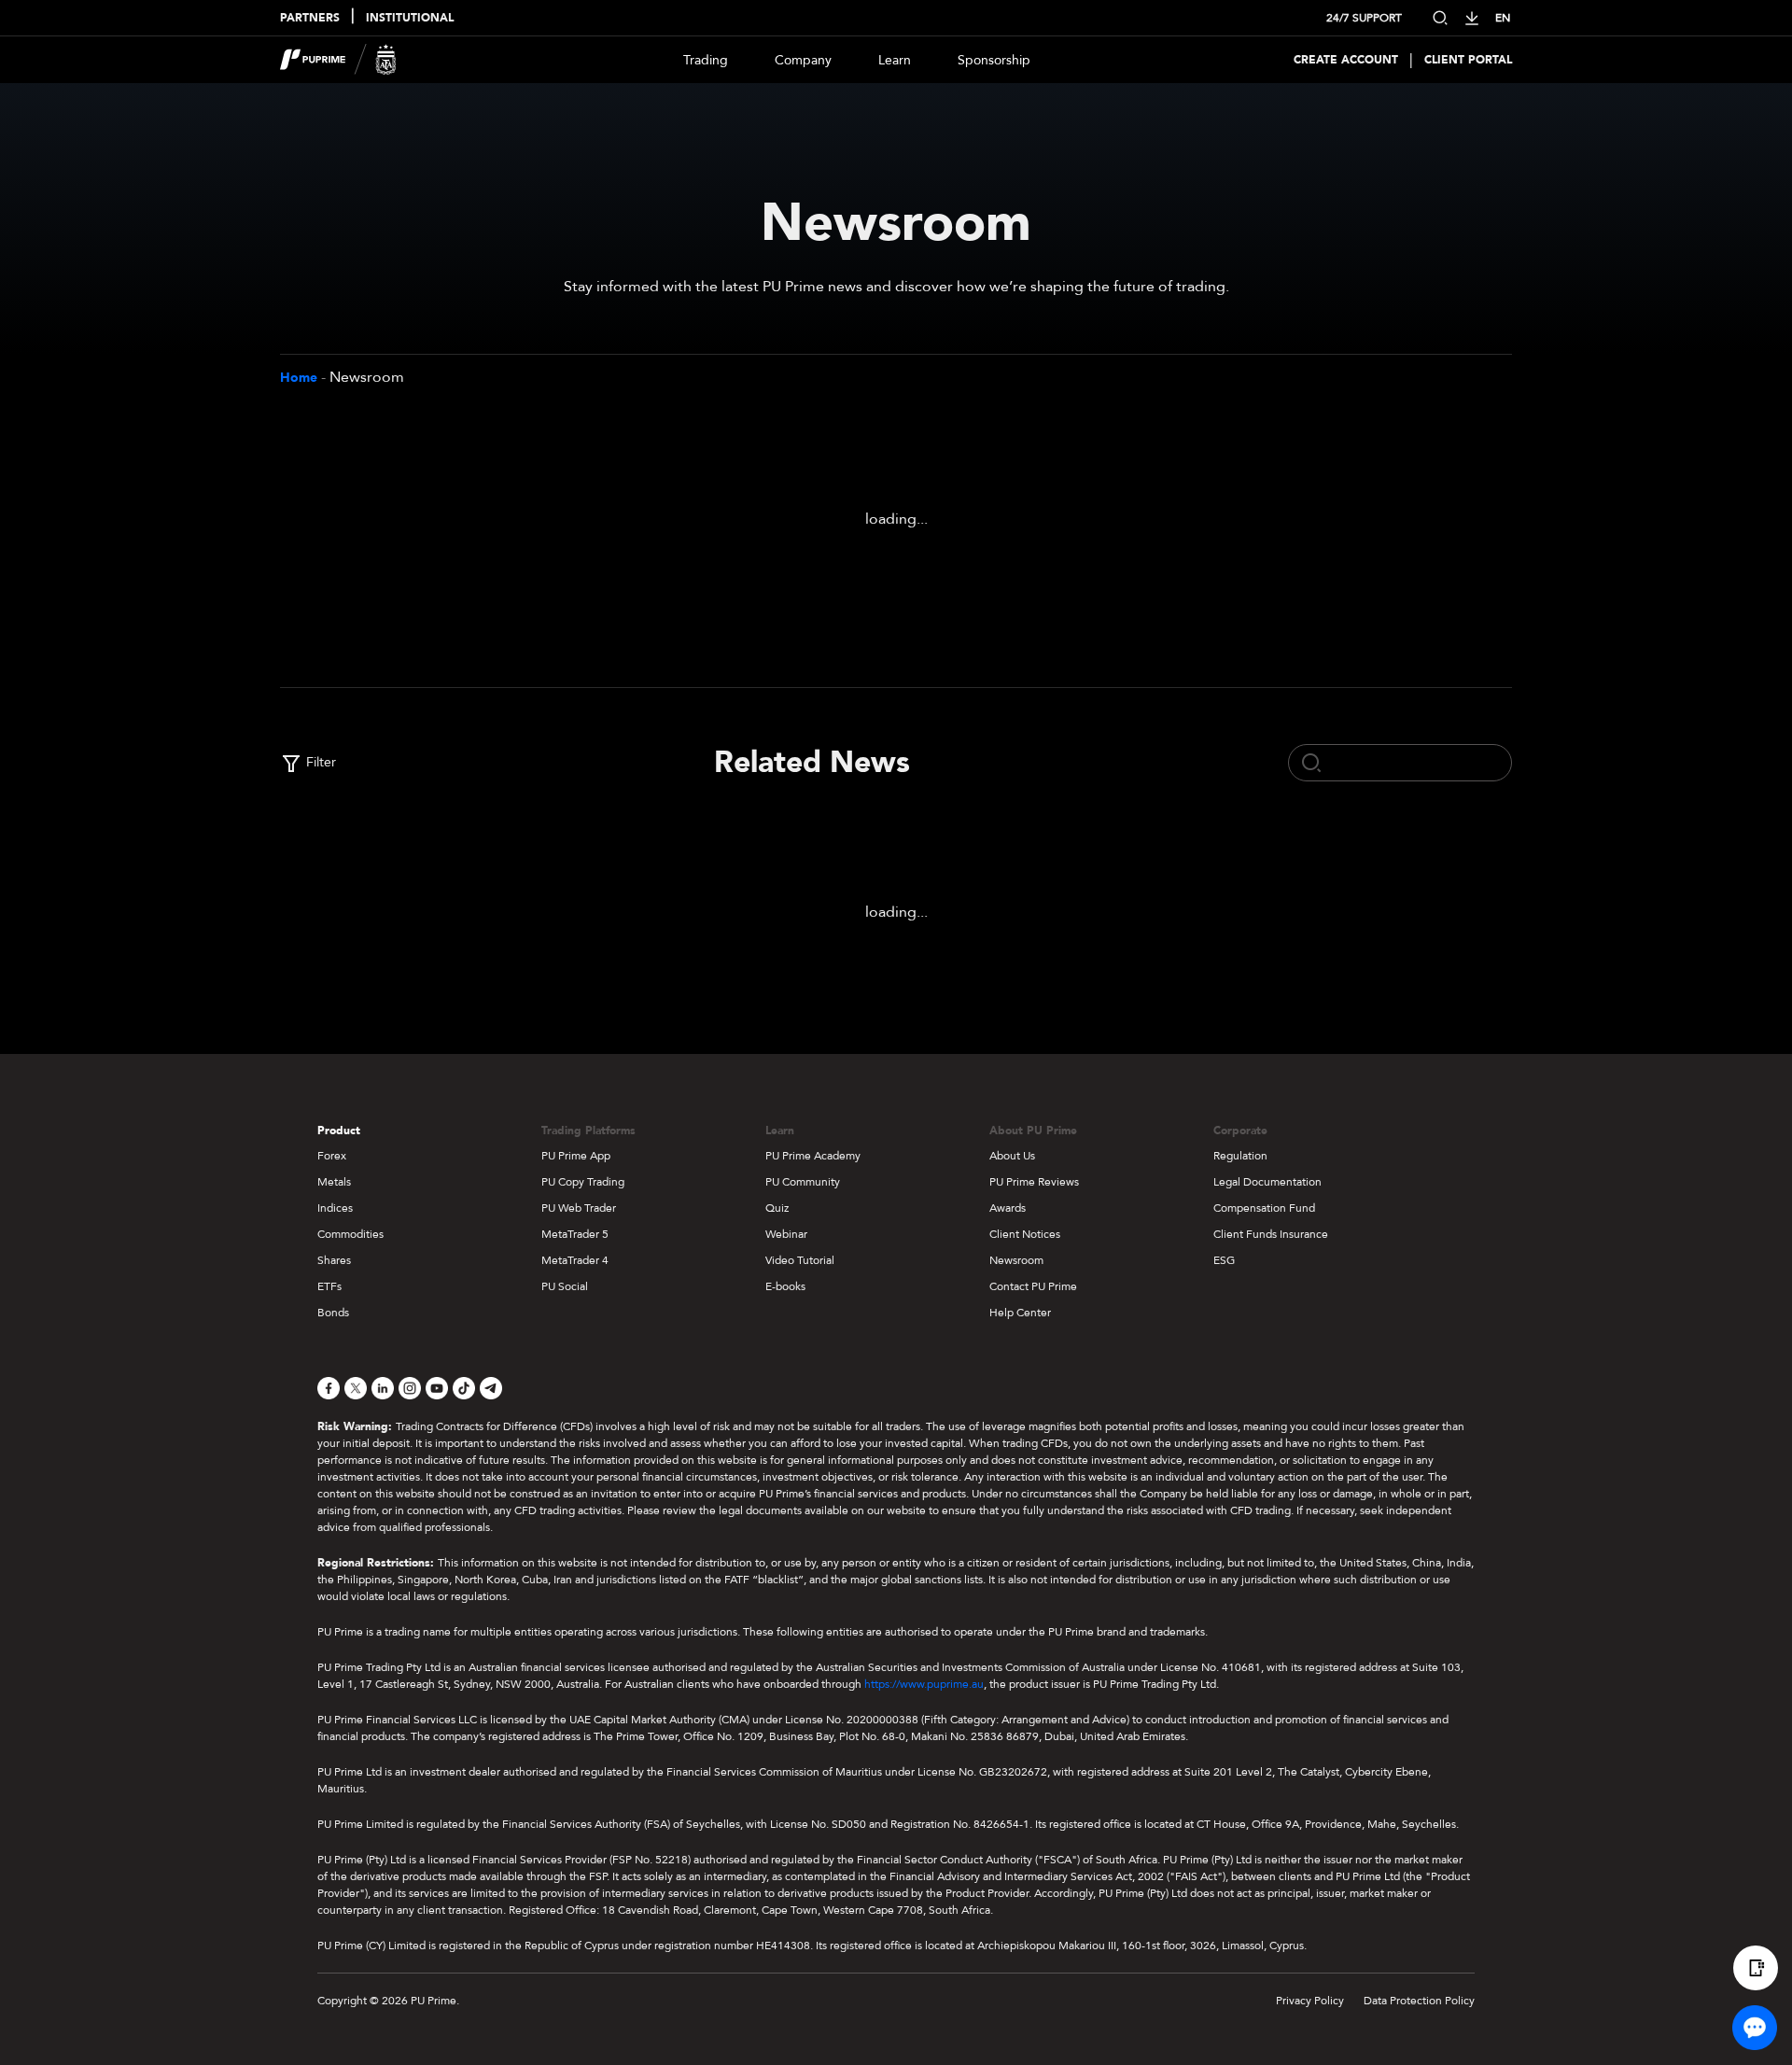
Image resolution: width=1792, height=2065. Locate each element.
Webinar (786, 1234)
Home (299, 378)
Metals (334, 1182)
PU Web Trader (579, 1208)
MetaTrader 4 (575, 1260)
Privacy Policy (1310, 2001)
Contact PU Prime (1033, 1286)
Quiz (777, 1208)
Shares (334, 1260)
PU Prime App (576, 1156)
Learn (895, 60)
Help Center (1020, 1313)
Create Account (1346, 60)
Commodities (350, 1234)
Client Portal (1468, 60)
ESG (1224, 1260)
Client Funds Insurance (1271, 1234)
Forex (332, 1156)
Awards (1008, 1208)
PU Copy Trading (583, 1182)
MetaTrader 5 (575, 1234)
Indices (335, 1208)
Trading (706, 60)
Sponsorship (994, 60)
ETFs (329, 1286)
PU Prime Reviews (1034, 1182)
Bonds (333, 1313)
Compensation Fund (1264, 1208)
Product (339, 1131)
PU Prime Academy (813, 1156)
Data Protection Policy (1419, 2001)
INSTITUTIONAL (410, 18)
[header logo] (338, 60)
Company (803, 60)
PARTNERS (310, 18)
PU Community (803, 1182)
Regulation (1240, 1156)
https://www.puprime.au (924, 1684)
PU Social (565, 1286)
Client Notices (1025, 1234)
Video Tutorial (800, 1260)
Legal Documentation (1267, 1182)
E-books (785, 1286)
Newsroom (1016, 1260)
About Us (1012, 1156)
